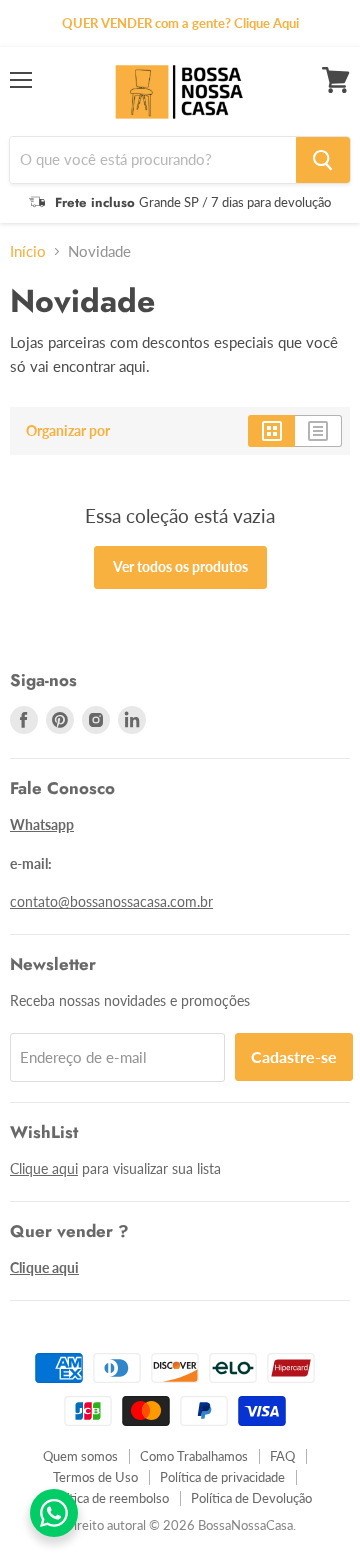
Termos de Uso (95, 1477)
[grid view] (271, 431)
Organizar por (68, 431)
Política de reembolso (108, 1498)
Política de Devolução (251, 1498)
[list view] (318, 431)
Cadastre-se (294, 1056)
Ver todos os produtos (180, 566)
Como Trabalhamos (194, 1456)
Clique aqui (44, 1168)
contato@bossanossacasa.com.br (111, 901)
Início (28, 251)
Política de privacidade (222, 1477)
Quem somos (80, 1456)
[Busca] (323, 160)
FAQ (282, 1456)
